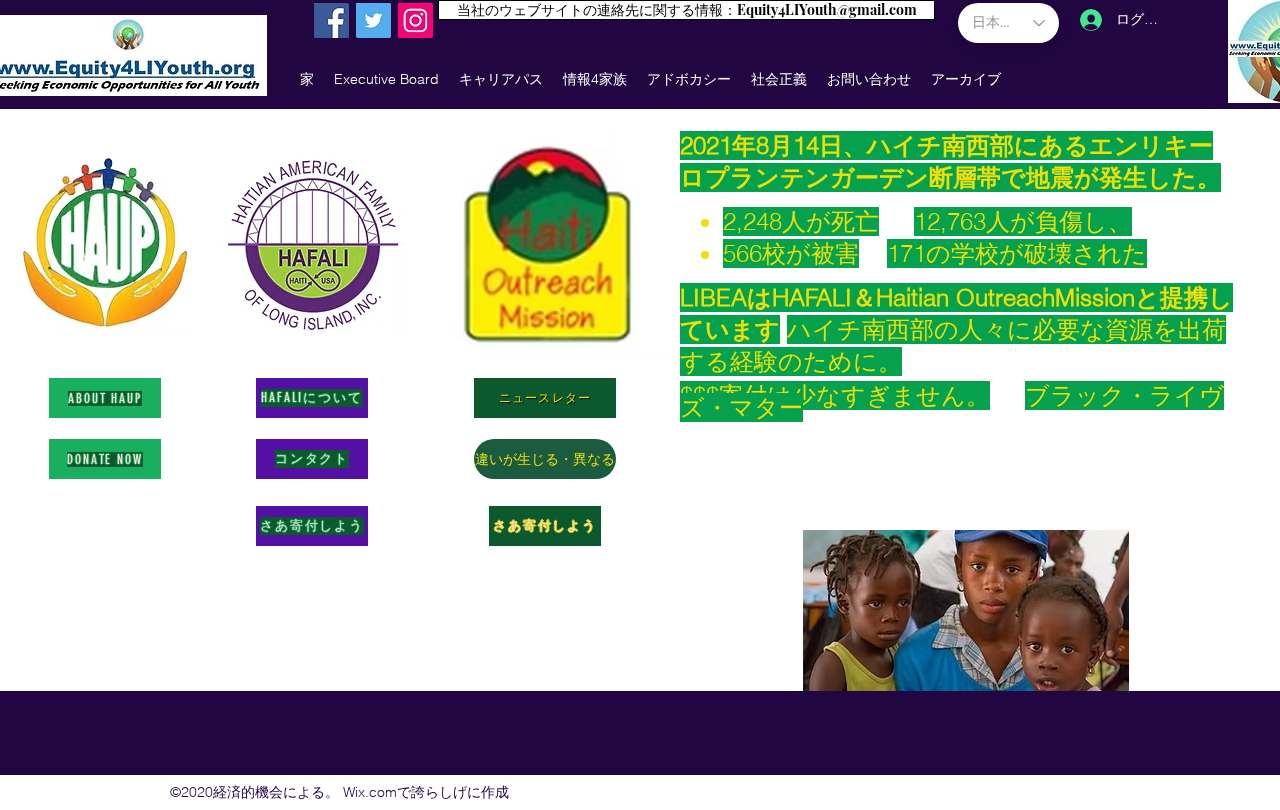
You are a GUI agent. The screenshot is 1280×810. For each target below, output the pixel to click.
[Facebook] (331, 20)
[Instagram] (415, 20)
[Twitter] (373, 20)
